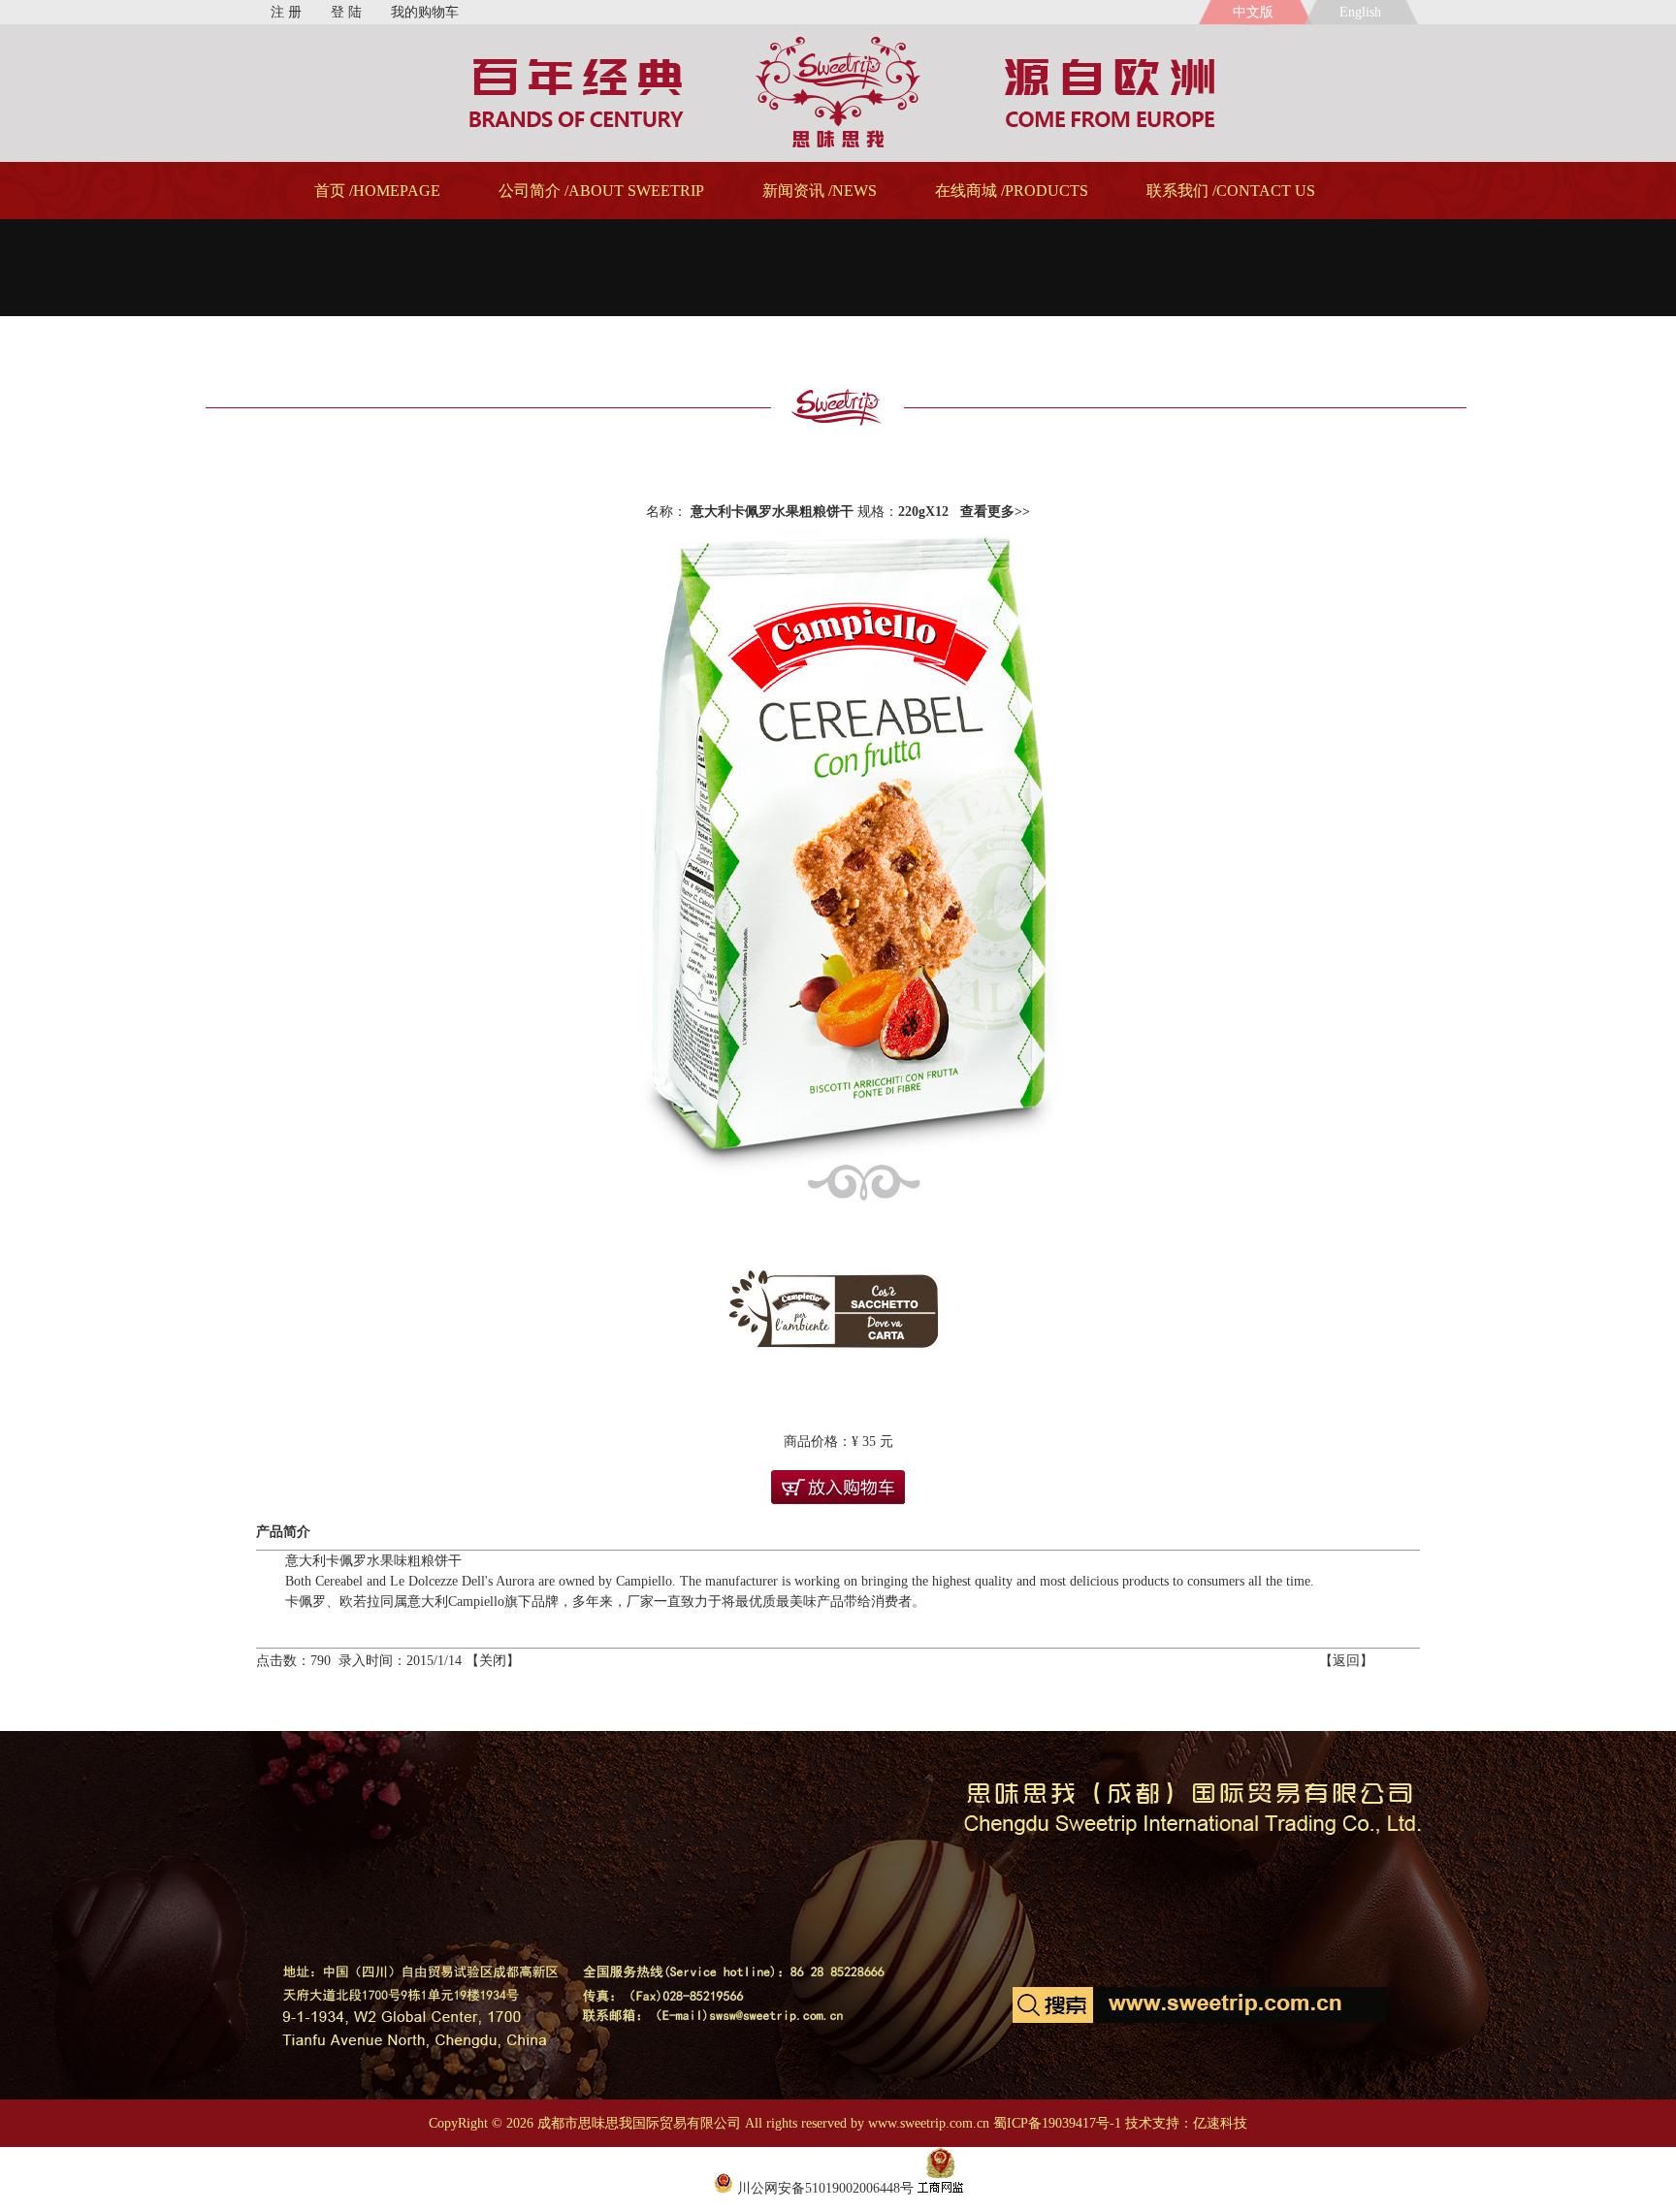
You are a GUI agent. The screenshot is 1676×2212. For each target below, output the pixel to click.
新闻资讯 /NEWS (820, 191)
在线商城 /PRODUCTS (1012, 191)
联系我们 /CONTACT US (1231, 191)
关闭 (493, 1661)
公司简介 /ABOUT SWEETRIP (601, 191)
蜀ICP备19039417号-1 (1057, 2123)
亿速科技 (1220, 2123)
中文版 (1253, 12)
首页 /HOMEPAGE (377, 191)
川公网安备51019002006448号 (823, 2188)
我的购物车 (425, 12)
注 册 (286, 12)
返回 (1346, 1661)
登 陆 (346, 12)
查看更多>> (995, 512)
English (1364, 12)
